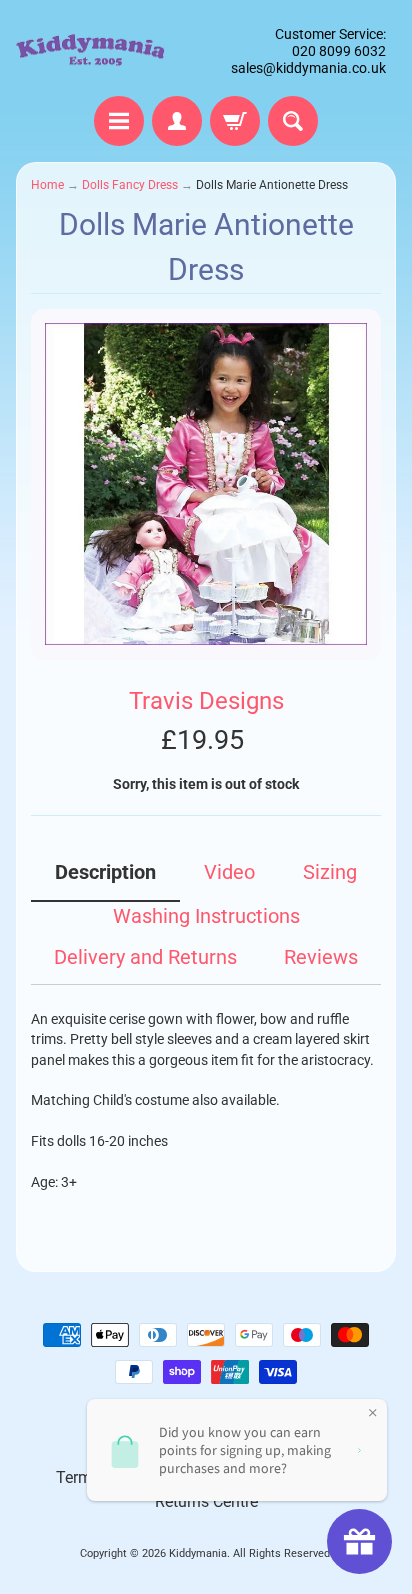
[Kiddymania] (90, 51)
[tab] (105, 879)
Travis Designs (206, 700)
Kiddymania (198, 1553)
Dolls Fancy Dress (130, 185)
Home (47, 185)
